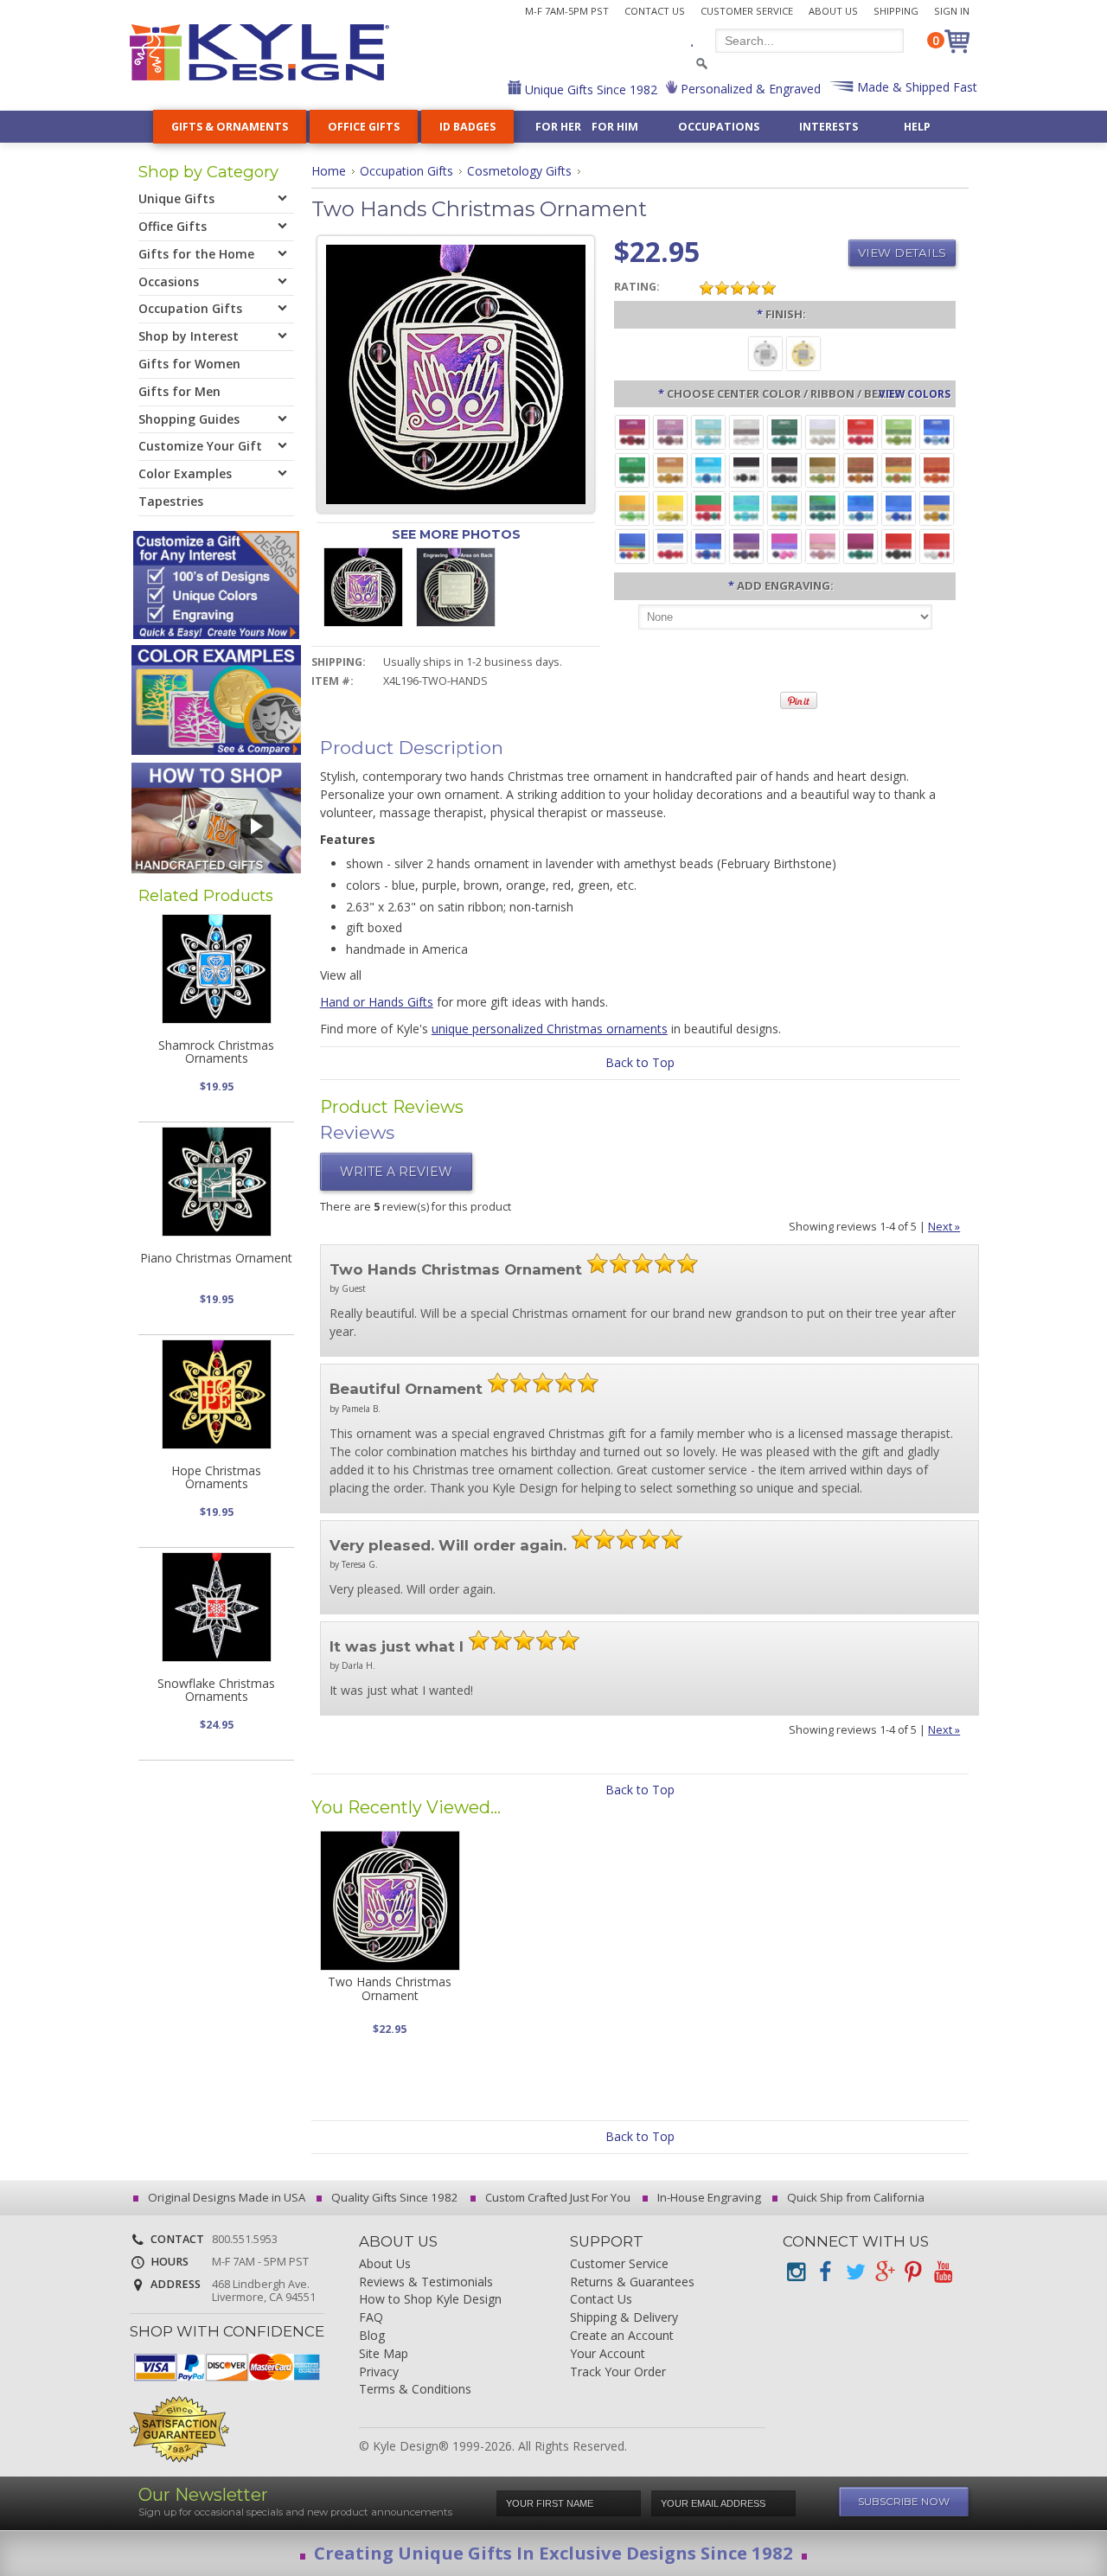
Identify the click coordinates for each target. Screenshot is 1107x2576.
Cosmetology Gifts (519, 171)
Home (329, 171)
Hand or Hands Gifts (377, 1002)
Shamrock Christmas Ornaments (216, 1051)
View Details (902, 252)
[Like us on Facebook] (825, 2272)
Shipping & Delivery (624, 2318)
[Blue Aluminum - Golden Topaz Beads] (937, 507)
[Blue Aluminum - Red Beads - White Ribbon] (670, 545)
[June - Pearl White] (822, 431)
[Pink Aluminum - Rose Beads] (822, 545)
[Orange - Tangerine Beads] (937, 469)
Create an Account (622, 2336)
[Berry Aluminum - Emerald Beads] (861, 545)
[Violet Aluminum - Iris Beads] (746, 545)
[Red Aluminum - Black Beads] (899, 545)
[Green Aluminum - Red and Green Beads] (708, 507)
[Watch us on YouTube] (943, 2272)
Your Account (608, 2354)
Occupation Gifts (406, 171)
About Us (833, 11)
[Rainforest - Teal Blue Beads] (822, 507)
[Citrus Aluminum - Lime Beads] (632, 507)
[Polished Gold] (803, 352)
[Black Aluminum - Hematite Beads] (784, 469)
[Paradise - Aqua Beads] (746, 507)
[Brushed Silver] (765, 352)
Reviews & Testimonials (426, 2282)
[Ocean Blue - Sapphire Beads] (861, 507)
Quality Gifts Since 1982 (394, 2197)
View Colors (915, 393)
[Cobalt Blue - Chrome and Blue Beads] (899, 507)
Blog (372, 2336)
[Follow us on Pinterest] (913, 2272)
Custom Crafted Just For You (557, 2197)
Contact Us (655, 11)
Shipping (896, 11)
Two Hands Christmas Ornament (390, 1988)
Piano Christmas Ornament (216, 1258)
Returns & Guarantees (632, 2282)
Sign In (952, 11)
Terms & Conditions (415, 2390)
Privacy (379, 2372)
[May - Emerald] (784, 431)
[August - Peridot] (899, 431)
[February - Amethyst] (670, 431)
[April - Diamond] (746, 431)
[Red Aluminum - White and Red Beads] (937, 545)
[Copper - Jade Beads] (899, 469)
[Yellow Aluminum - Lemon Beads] (670, 507)
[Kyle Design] (259, 52)
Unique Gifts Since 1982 (589, 89)
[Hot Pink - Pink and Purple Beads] (784, 545)
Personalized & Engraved (749, 89)
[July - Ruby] (861, 431)
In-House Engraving (708, 2197)
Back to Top (640, 1062)
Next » (944, 1227)
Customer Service (747, 11)
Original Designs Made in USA (225, 2197)
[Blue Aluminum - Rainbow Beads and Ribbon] (632, 545)
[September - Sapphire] (937, 431)
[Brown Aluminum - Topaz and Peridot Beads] (822, 469)
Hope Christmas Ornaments (216, 1477)
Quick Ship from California (854, 2197)
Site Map (384, 2354)
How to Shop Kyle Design (430, 2300)
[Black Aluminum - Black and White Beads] (746, 469)
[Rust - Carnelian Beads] (861, 469)
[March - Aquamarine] (708, 431)
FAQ (371, 2318)
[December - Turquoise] (708, 469)
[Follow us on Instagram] (796, 2272)
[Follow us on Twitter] (854, 2272)
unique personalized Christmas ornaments (550, 1029)
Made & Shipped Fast (915, 87)
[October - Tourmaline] (632, 469)
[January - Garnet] (632, 431)
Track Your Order (618, 2372)
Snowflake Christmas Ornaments (216, 1690)
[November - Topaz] (670, 469)
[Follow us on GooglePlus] (884, 2272)
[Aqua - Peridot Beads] (784, 507)
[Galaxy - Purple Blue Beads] (708, 545)
